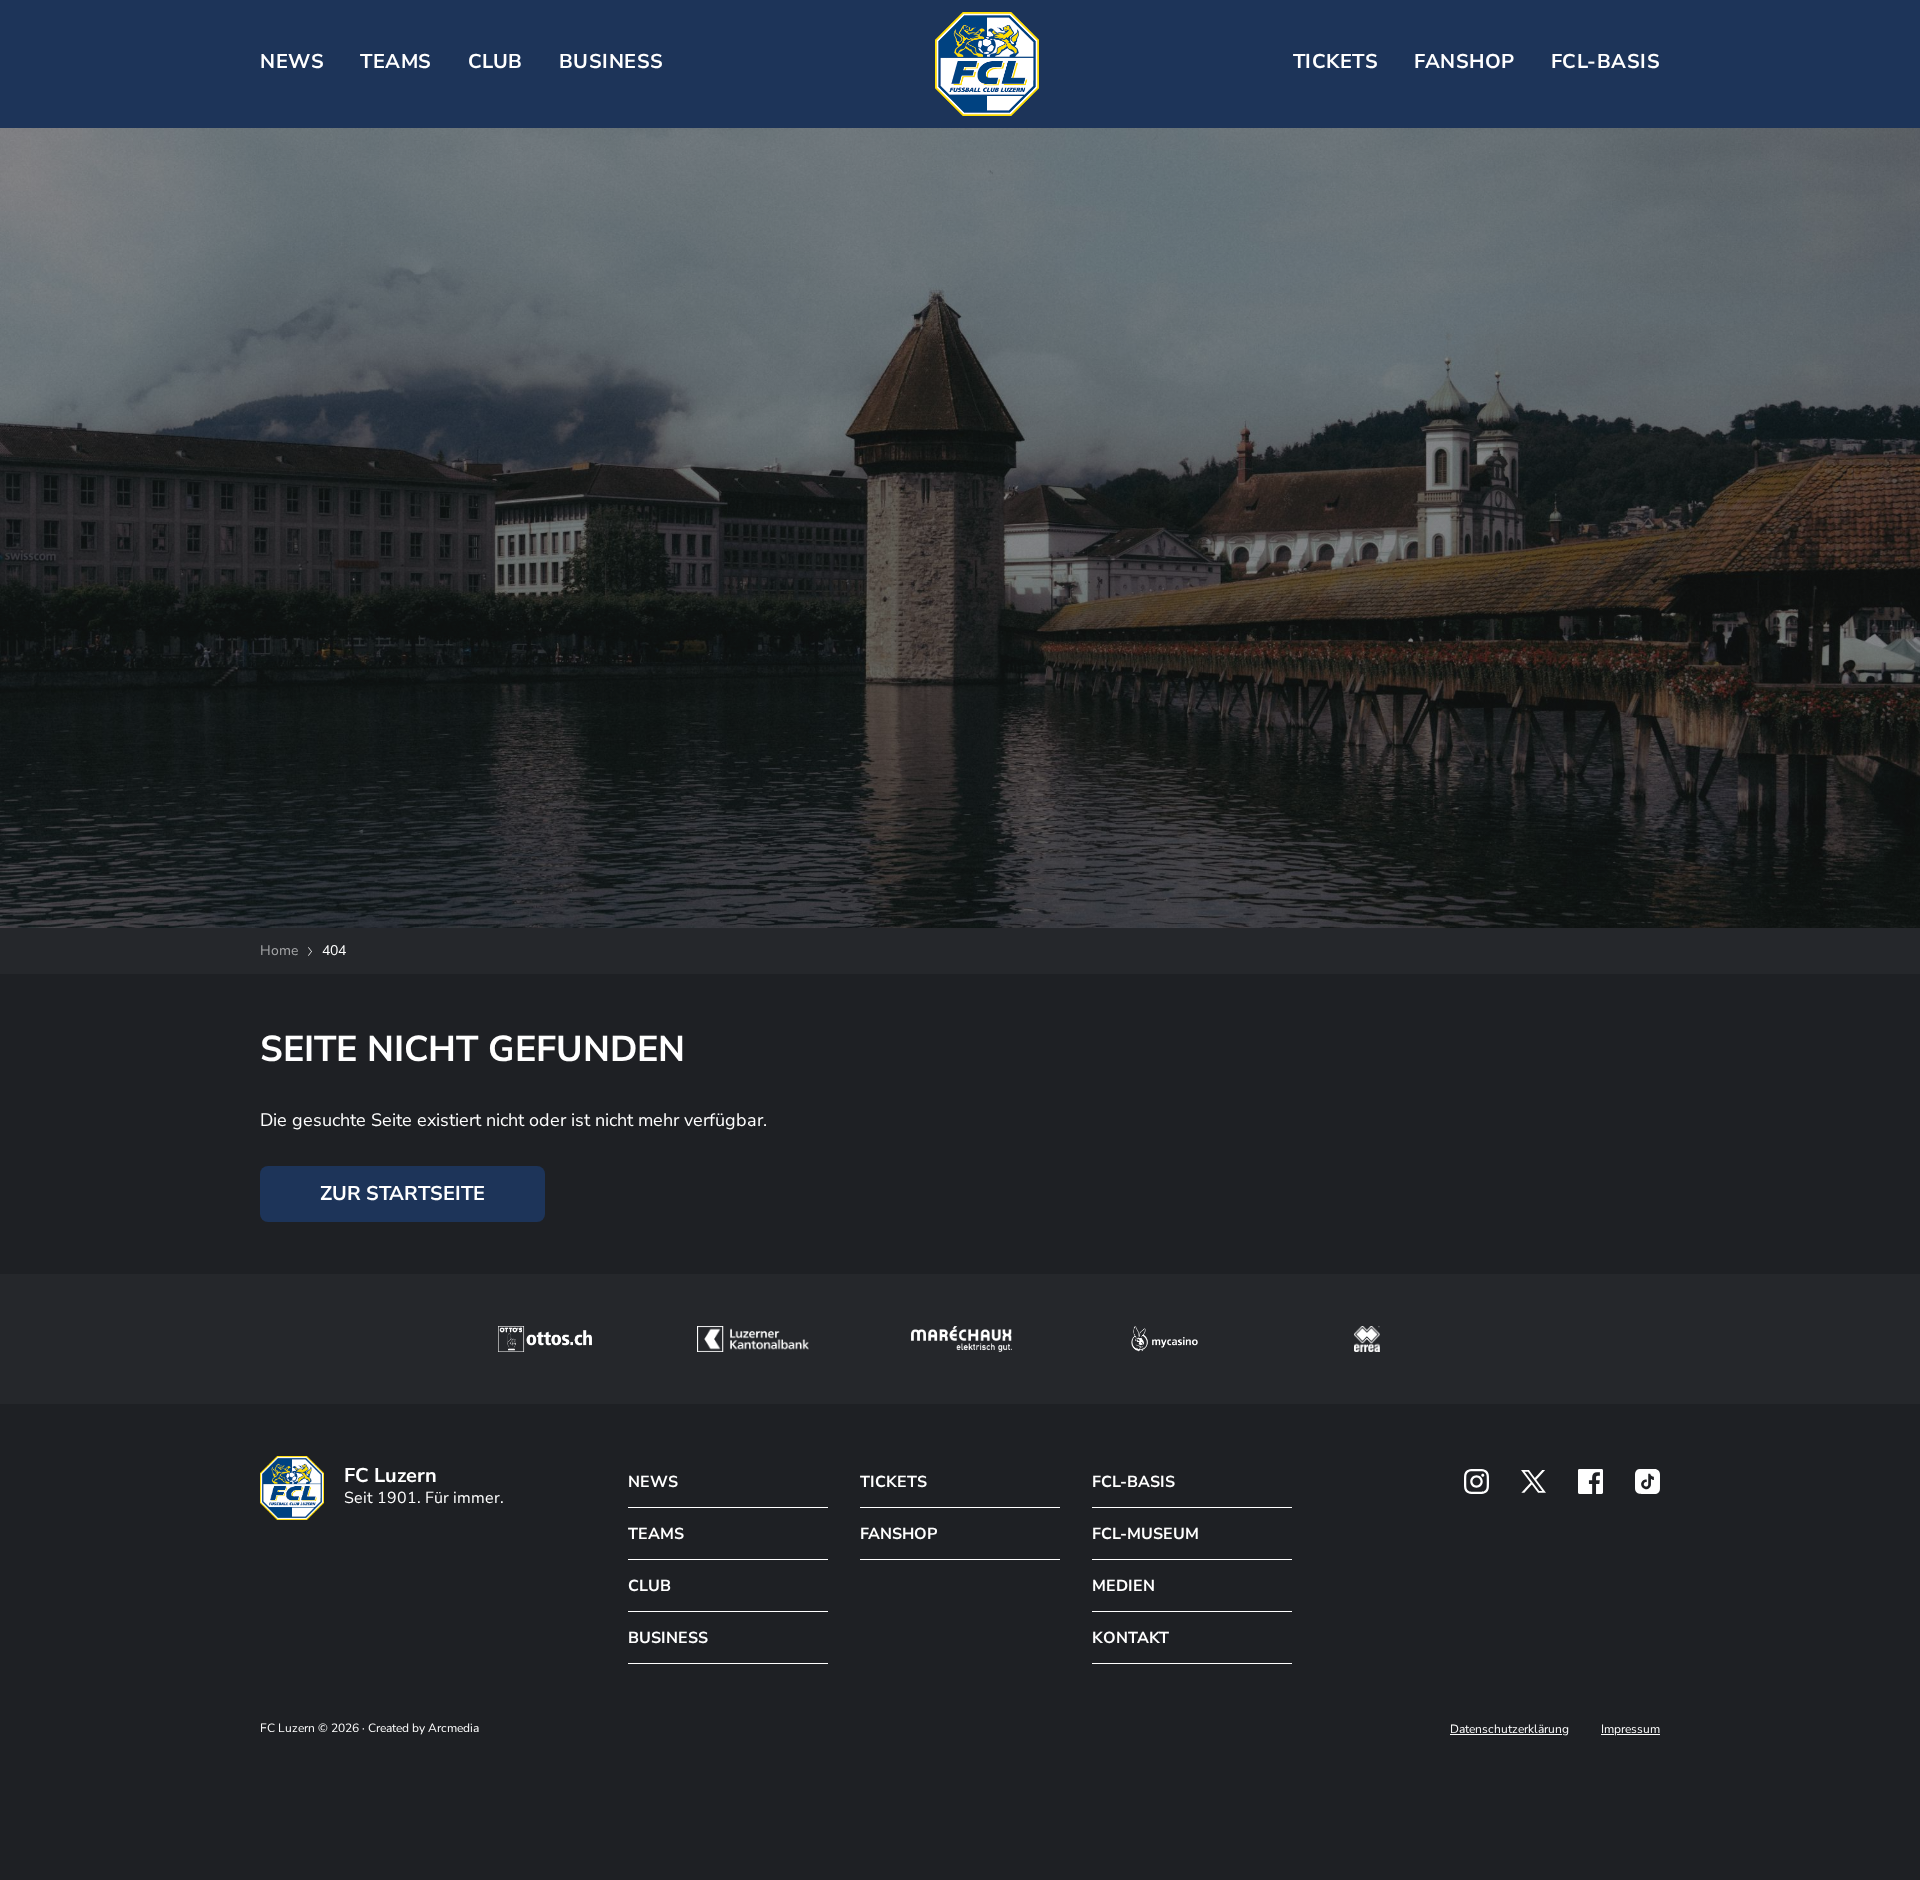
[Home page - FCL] (987, 64)
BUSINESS (611, 61)
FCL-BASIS (1133, 1482)
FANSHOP (898, 1534)
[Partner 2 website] (752, 1339)
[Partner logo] (1476, 1481)
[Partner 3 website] (961, 1339)
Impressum (1630, 1729)
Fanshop (1464, 61)
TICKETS (1336, 61)
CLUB (495, 61)
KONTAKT (1130, 1638)
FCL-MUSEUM (1145, 1534)
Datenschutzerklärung (1509, 1729)
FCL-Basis (1606, 61)
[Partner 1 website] (545, 1339)
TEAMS (396, 61)
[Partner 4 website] (1165, 1339)
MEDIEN (1123, 1586)
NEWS (292, 61)
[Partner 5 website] (1367, 1339)
